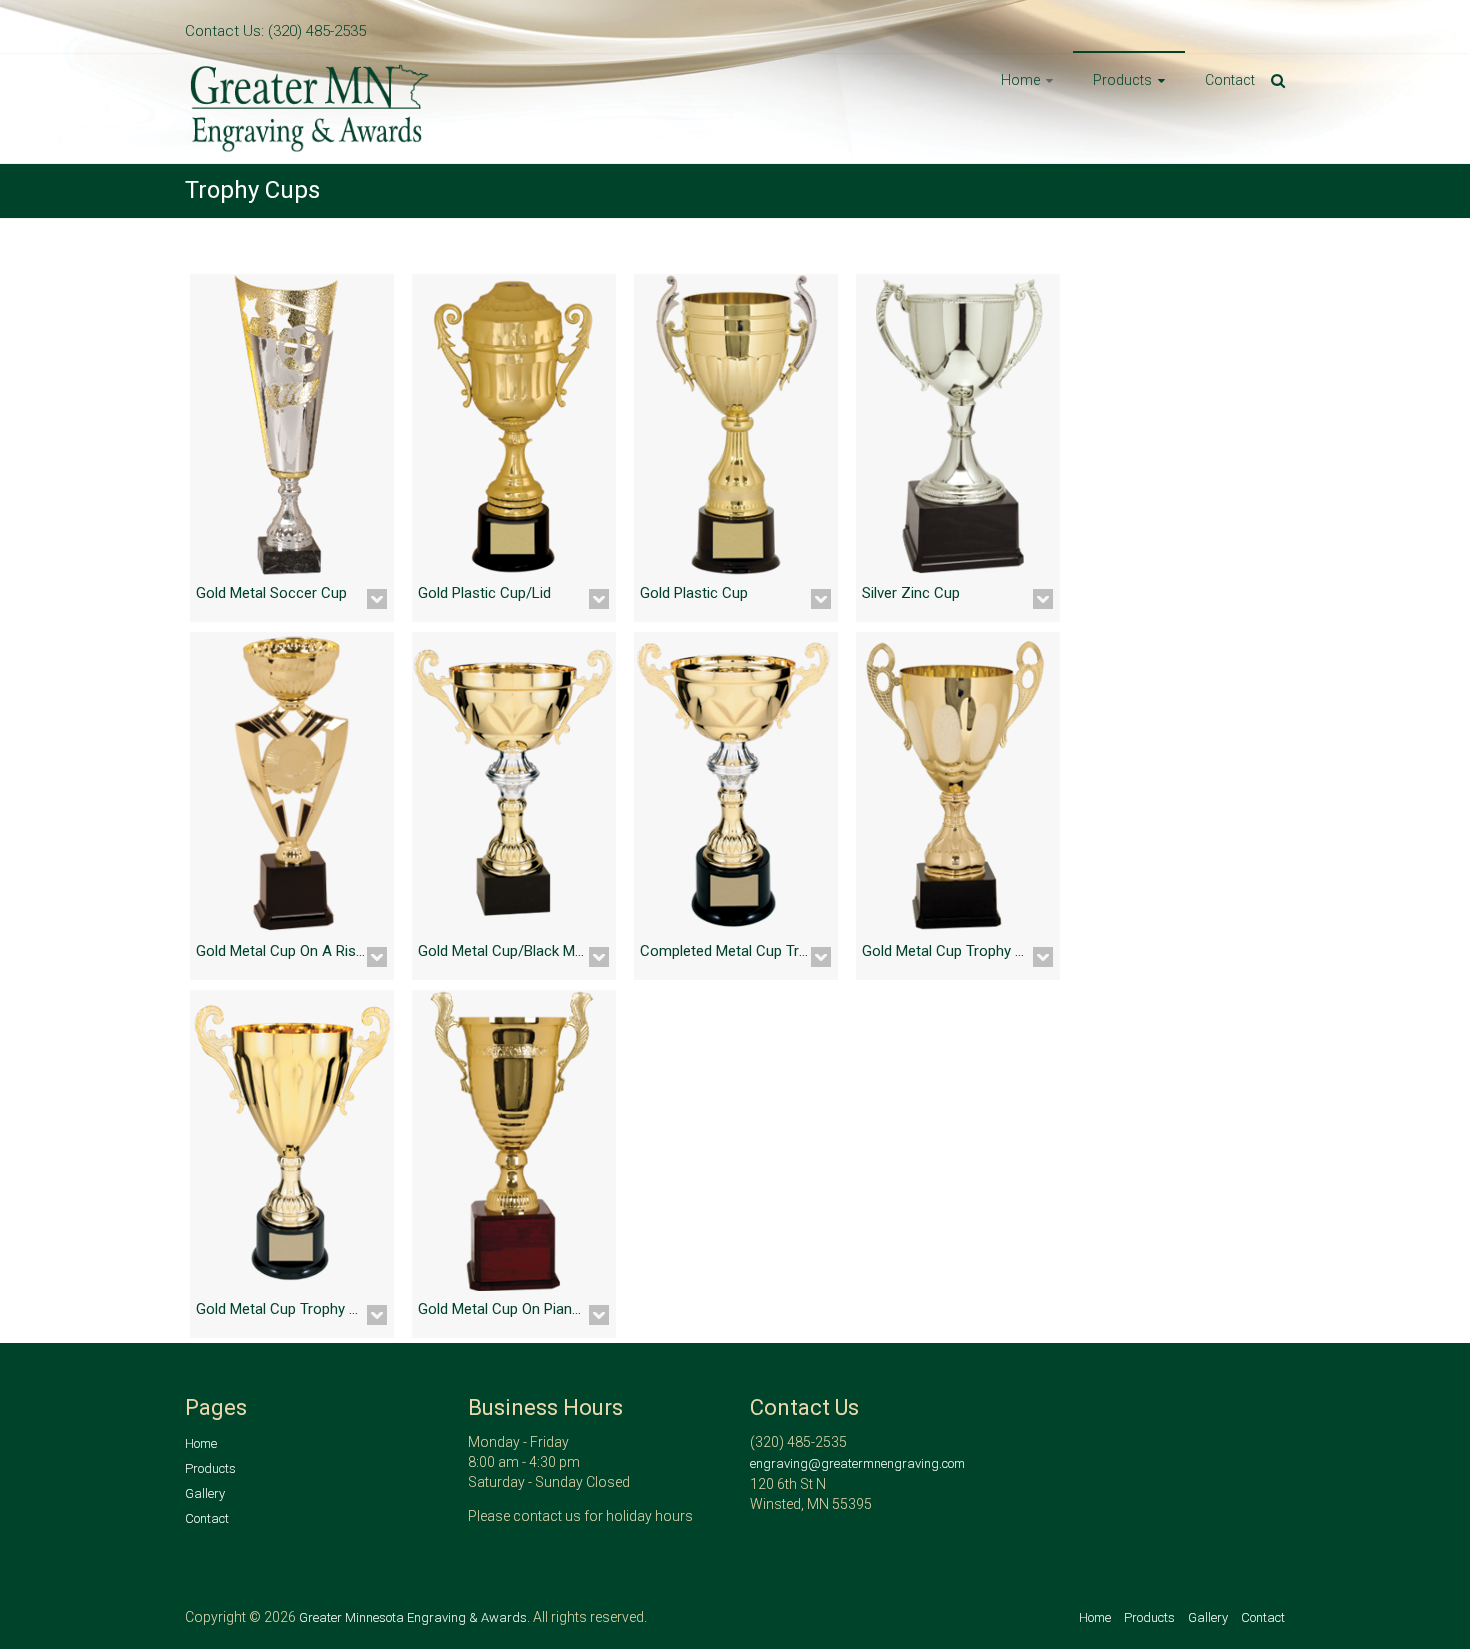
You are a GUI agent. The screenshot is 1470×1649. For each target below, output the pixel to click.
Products (1122, 80)
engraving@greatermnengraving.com (857, 1463)
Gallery (205, 1493)
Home (1020, 80)
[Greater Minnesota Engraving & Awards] (310, 69)
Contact (1230, 80)
